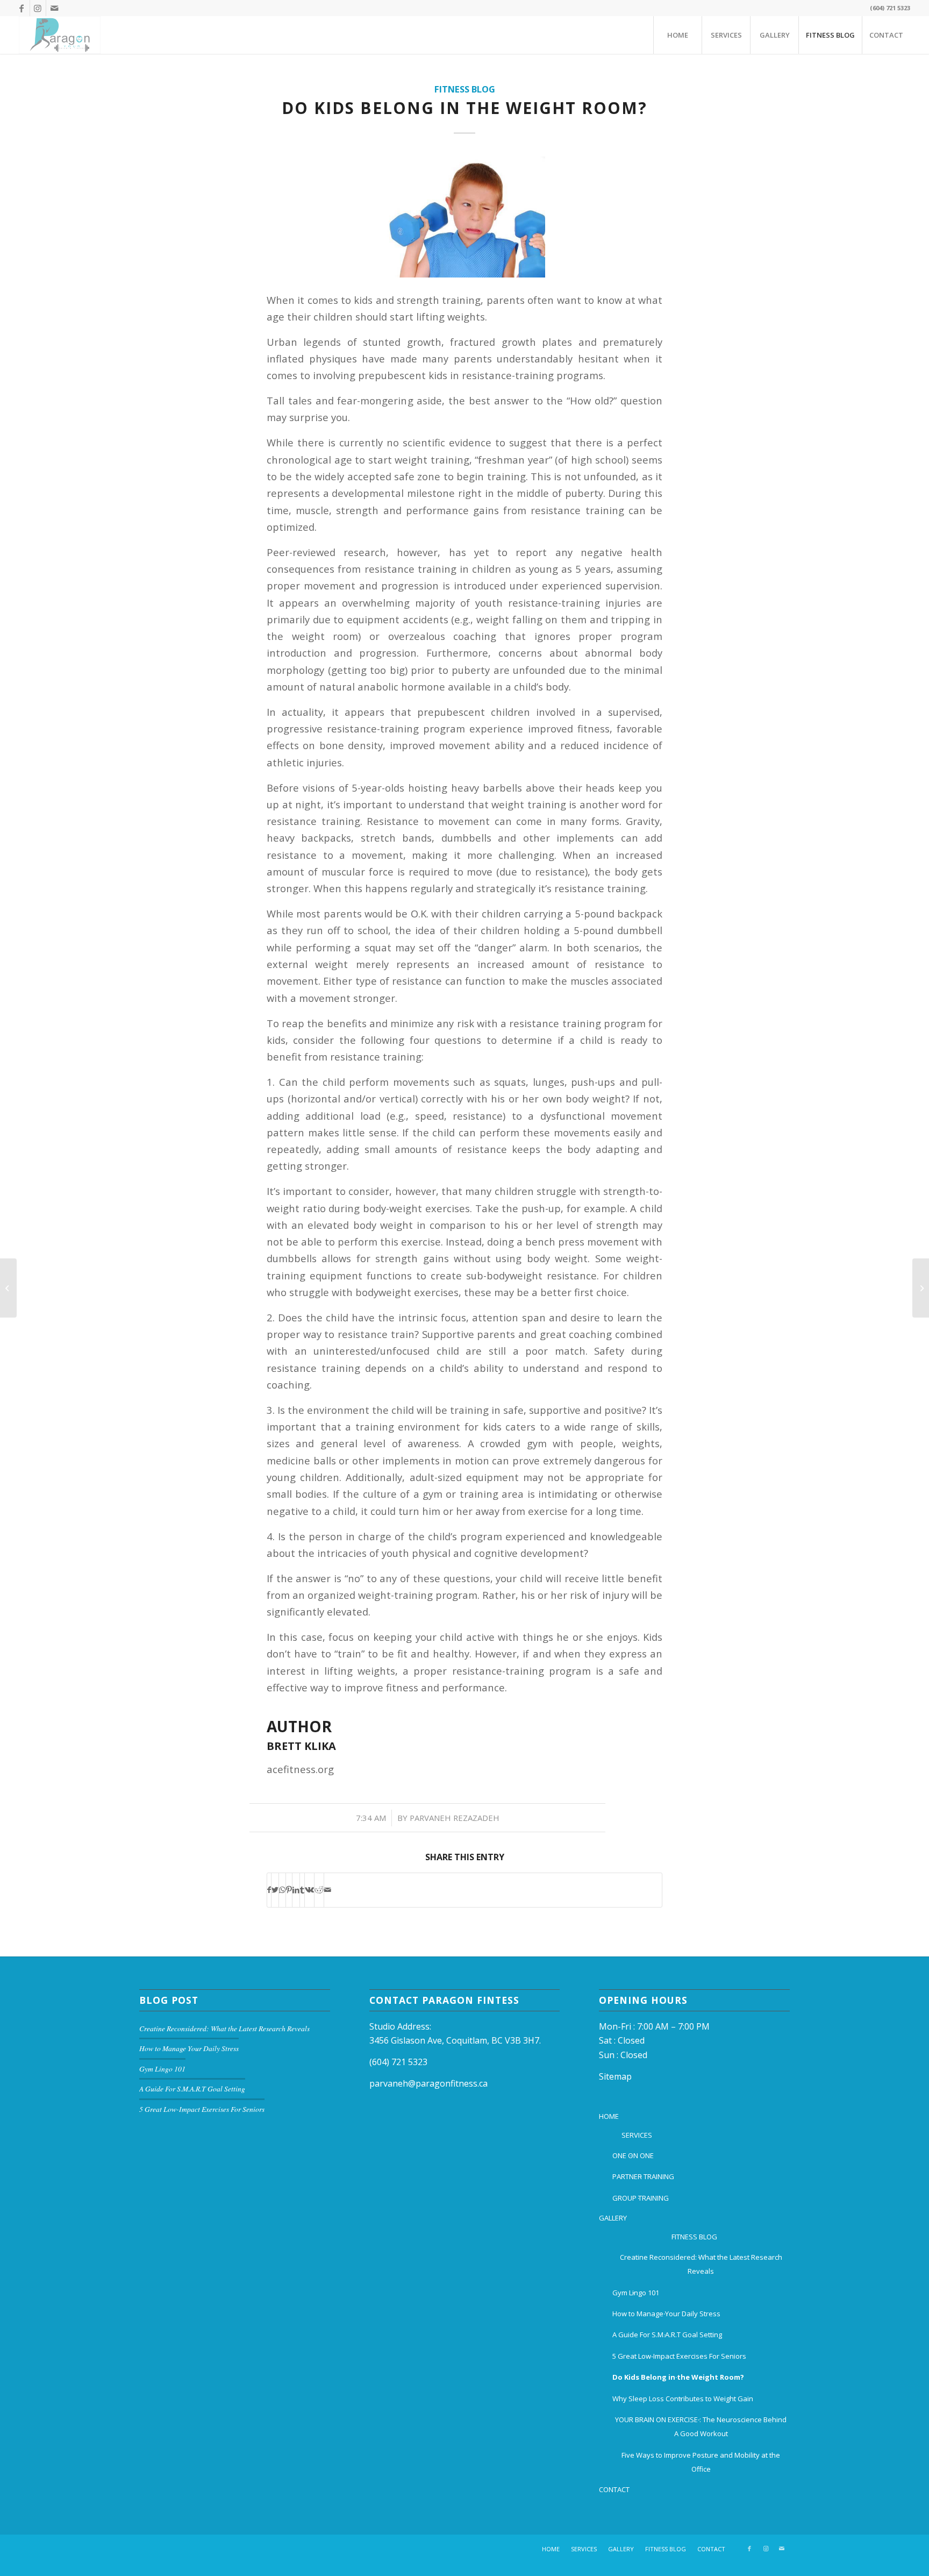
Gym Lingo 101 (162, 2069)
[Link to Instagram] (38, 8)
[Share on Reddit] (319, 1890)
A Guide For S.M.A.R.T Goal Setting (192, 2088)
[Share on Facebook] (269, 1890)
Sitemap (615, 2076)
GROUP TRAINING (641, 2198)
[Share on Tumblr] (302, 1890)
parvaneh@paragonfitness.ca (428, 2083)
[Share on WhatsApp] (282, 1890)
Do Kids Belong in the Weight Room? (464, 108)
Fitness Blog (465, 89)
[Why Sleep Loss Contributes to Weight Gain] (8, 1288)
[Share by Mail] (328, 1890)
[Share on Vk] (309, 1890)
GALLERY (613, 2218)
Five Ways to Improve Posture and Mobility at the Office (701, 2462)
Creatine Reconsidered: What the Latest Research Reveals (224, 2028)
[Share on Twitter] (275, 1890)
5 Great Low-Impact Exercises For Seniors (202, 2109)
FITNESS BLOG (694, 2237)
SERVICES (637, 2135)
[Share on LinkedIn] (296, 1890)
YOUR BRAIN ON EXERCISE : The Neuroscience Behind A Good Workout (701, 2426)
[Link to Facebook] (22, 8)
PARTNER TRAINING (643, 2176)
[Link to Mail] (54, 8)
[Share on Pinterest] (289, 1890)
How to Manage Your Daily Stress (189, 2048)
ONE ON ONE (633, 2155)
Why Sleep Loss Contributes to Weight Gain (683, 2399)
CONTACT (614, 2489)
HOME (609, 2116)
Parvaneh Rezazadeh (455, 1818)
